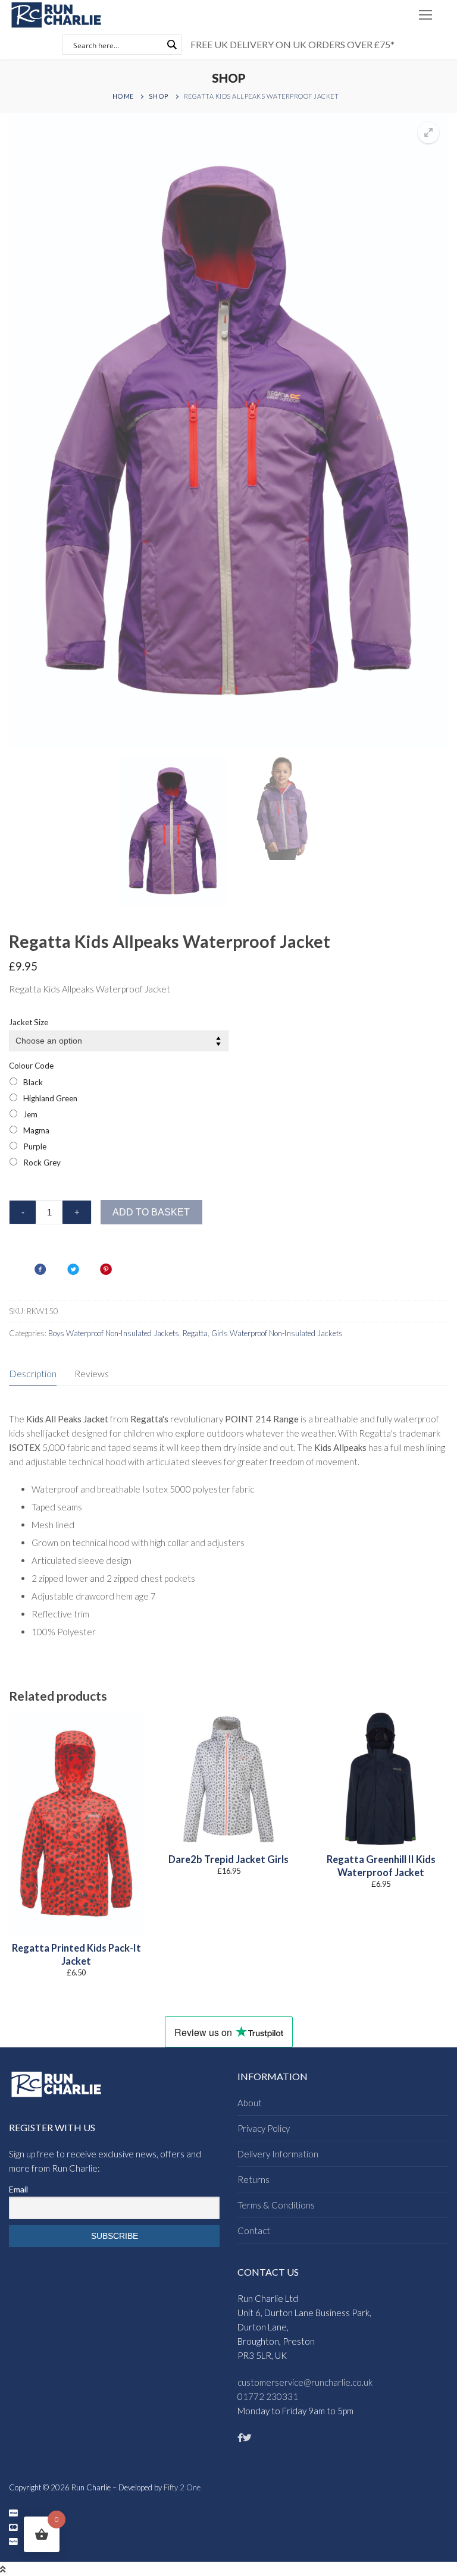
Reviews (92, 1373)
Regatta (195, 1333)
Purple (35, 1146)
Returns (253, 2179)
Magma (36, 1130)
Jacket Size (29, 1022)
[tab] (33, 1374)
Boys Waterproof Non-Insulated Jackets (114, 1333)
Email (18, 2189)
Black (33, 1082)
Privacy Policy (264, 2128)
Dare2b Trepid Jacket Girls (228, 1859)
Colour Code (31, 1066)
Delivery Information (278, 2154)
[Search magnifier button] (171, 45)
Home (123, 96)
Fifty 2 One (182, 2487)
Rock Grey (42, 1163)
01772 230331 (268, 2396)
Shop (159, 96)
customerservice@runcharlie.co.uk (305, 2382)
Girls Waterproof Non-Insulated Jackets (277, 1333)
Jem (30, 1114)
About (250, 2103)
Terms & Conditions (276, 2205)
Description (33, 1373)
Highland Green (50, 1098)
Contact (254, 2231)
